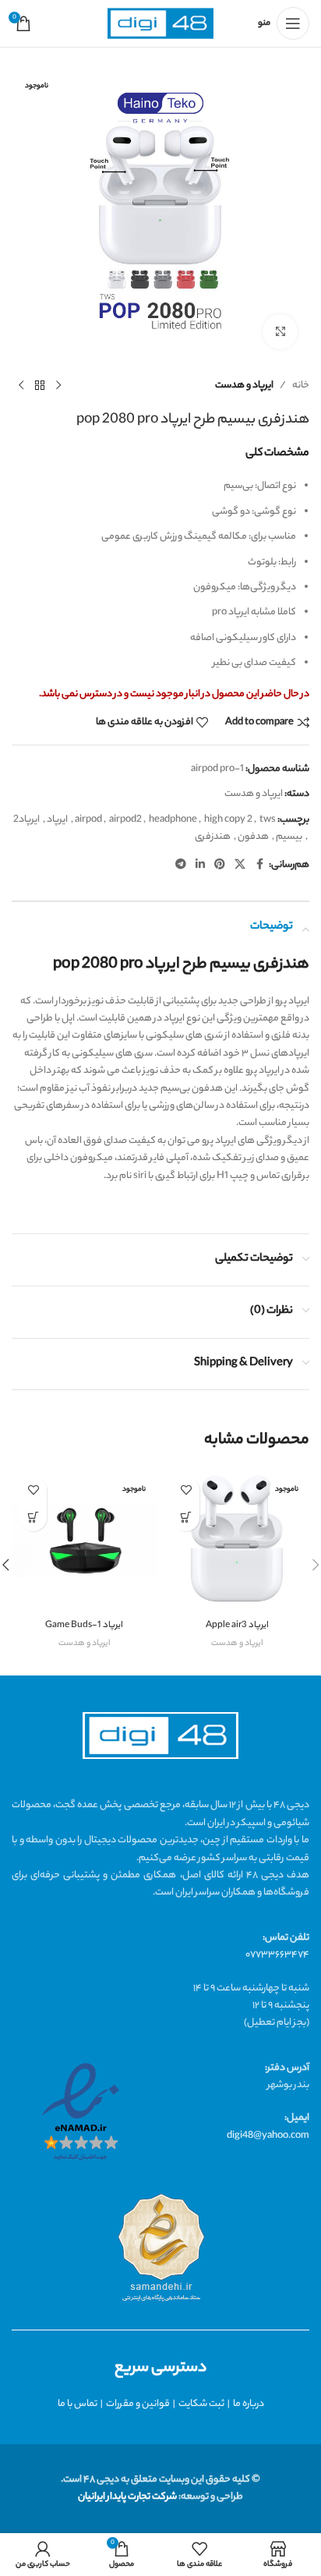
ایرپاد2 (26, 820)
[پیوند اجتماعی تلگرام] (181, 865)
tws (268, 820)
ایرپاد (57, 820)
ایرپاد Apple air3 (237, 1626)
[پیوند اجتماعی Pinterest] (220, 865)
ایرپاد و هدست (244, 386)
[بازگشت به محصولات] (40, 386)
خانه (301, 386)
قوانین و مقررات (138, 2404)
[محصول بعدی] (21, 386)
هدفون (253, 837)
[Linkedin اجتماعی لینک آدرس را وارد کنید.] (200, 865)
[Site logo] (160, 24)
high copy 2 (228, 820)
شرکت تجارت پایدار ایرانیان (127, 2497)
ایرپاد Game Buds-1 (84, 1626)
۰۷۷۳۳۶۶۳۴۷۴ (277, 1955)
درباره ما (249, 2404)
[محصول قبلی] (58, 386)
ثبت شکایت (201, 2404)
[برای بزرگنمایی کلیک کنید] (280, 332)
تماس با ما (78, 2404)
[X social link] (240, 865)
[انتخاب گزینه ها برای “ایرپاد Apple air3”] (186, 1518)
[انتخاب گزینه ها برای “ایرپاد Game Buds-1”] (33, 1518)
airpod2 (125, 820)
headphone (173, 820)
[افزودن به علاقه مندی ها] (186, 1490)
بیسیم (289, 837)
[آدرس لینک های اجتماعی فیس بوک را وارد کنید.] (259, 865)
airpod (88, 820)
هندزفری (213, 837)
